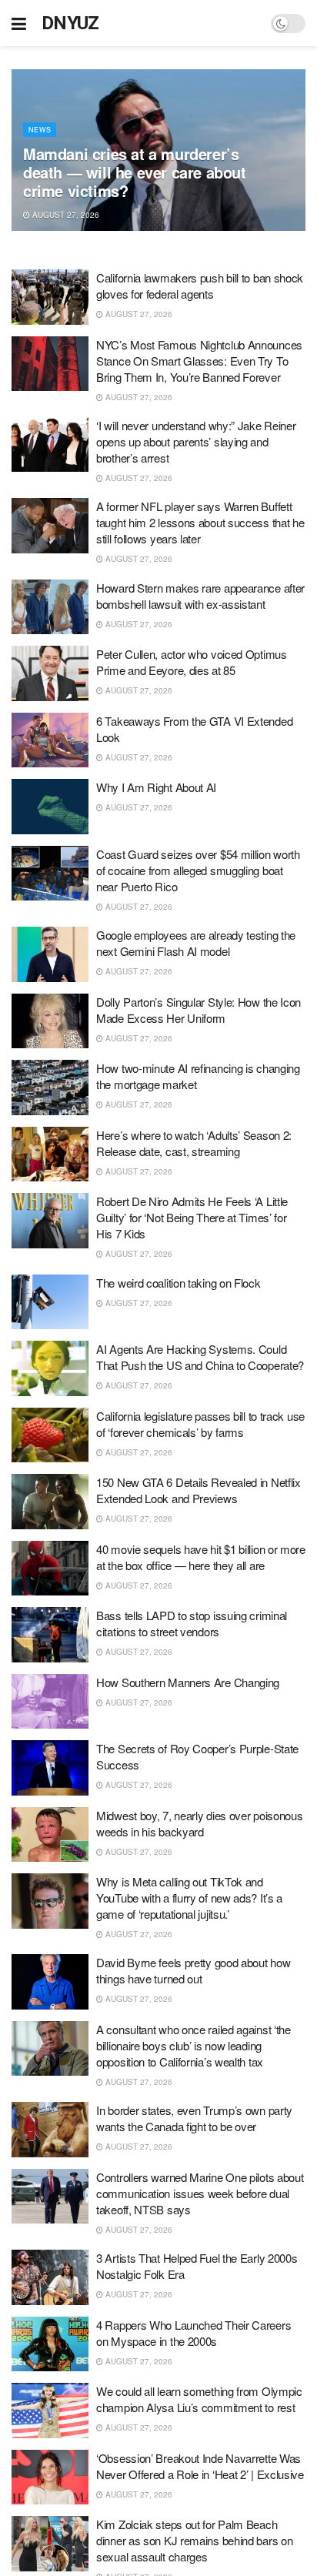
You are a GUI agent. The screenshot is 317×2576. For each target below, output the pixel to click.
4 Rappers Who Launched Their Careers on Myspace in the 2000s (194, 2333)
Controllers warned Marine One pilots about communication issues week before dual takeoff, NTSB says (200, 2193)
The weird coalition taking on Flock (179, 1283)
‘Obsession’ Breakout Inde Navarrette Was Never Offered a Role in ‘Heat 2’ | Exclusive (200, 2466)
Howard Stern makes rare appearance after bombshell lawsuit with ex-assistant (200, 596)
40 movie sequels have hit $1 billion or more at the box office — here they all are (201, 1557)
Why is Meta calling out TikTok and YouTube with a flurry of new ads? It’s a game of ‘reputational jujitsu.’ (189, 1898)
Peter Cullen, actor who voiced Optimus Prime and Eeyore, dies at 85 (192, 662)
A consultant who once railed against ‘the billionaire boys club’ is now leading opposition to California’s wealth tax (194, 2045)
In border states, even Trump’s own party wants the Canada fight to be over (194, 2118)
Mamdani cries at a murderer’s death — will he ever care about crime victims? (135, 172)
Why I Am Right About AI (156, 787)
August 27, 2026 (65, 215)
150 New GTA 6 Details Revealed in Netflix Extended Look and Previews (199, 1490)
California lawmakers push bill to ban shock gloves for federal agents (200, 286)
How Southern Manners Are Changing (188, 1682)
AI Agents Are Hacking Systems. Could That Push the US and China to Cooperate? (200, 1357)
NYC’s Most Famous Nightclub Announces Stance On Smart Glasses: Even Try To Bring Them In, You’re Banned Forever (199, 361)
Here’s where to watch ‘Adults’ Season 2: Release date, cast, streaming (194, 1143)
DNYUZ (70, 23)
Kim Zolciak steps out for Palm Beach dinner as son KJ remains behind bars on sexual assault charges (194, 2540)
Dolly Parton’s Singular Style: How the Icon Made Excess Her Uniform (199, 1010)
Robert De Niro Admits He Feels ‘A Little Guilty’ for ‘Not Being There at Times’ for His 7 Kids (192, 1217)
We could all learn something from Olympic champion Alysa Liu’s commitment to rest (199, 2399)
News (40, 130)
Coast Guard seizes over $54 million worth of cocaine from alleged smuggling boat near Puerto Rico (198, 870)
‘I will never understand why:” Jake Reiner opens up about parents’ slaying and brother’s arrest (196, 441)
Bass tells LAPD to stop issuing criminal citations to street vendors (192, 1623)
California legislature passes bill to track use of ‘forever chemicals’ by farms (200, 1424)
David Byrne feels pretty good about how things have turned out (193, 1970)
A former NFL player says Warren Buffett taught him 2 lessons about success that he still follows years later (200, 522)
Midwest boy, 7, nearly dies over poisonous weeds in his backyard (199, 1823)
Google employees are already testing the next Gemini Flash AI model (196, 943)
